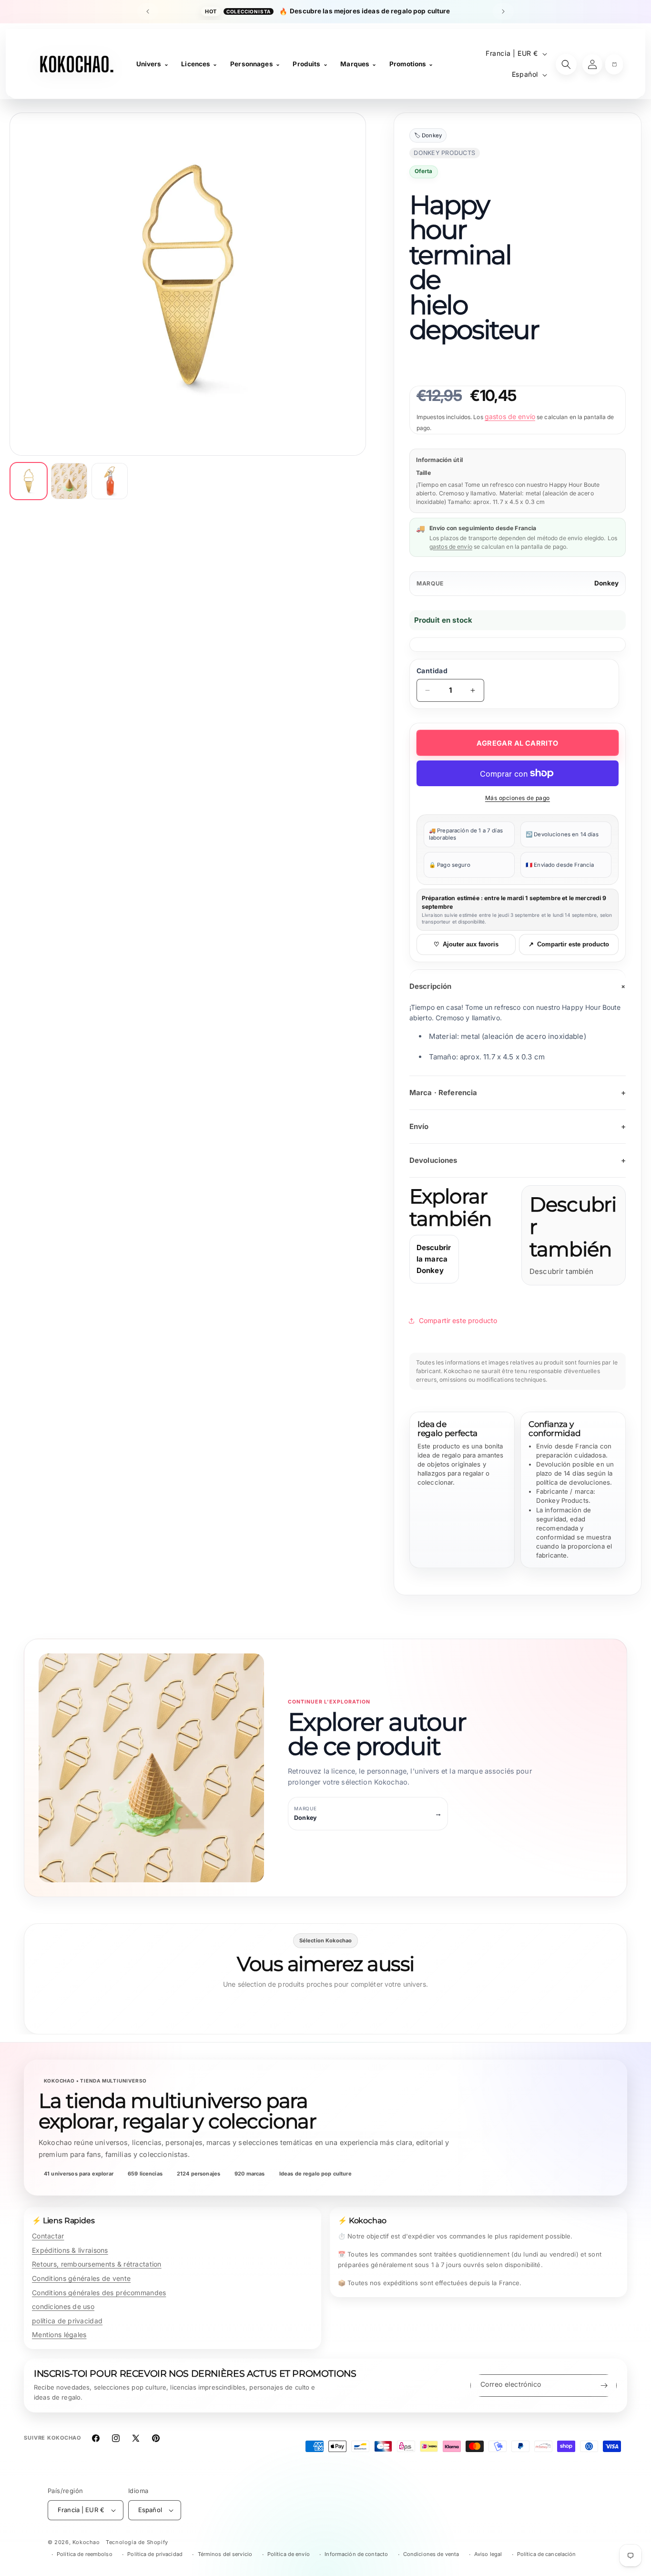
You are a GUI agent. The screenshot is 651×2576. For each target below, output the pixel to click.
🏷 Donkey (428, 135)
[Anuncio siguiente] (503, 11)
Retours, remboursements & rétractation (97, 2264)
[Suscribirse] (604, 2386)
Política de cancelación (547, 2554)
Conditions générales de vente (81, 2278)
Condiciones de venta (431, 2554)
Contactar (48, 2236)
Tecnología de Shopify (137, 2542)
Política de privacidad (155, 2554)
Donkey (606, 583)
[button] (614, 64)
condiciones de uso (63, 2306)
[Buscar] (566, 64)
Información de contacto (356, 2554)
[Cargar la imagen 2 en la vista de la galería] (69, 481)
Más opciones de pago (518, 798)
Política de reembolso (85, 2554)
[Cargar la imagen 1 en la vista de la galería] (29, 481)
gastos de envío (510, 416)
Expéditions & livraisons (70, 2250)
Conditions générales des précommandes (99, 2293)
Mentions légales (59, 2335)
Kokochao (86, 2542)
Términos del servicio (225, 2554)
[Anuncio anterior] (148, 11)
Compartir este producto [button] (458, 1320)
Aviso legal (488, 2554)
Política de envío (289, 2554)
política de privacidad (67, 2321)
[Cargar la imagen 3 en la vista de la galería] (110, 481)
